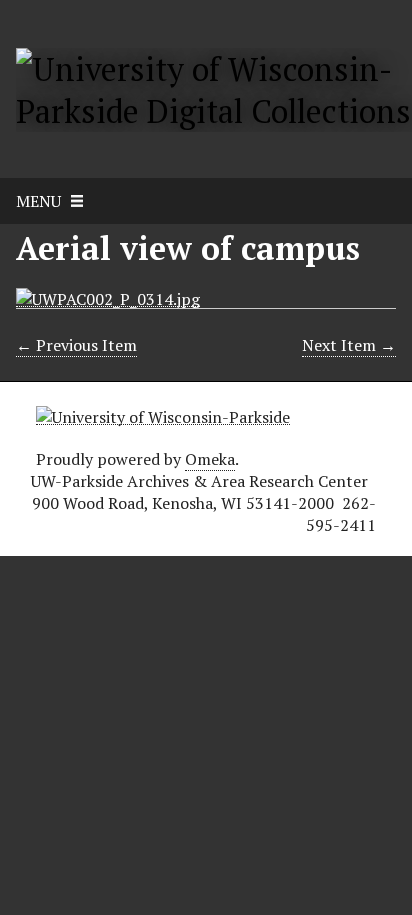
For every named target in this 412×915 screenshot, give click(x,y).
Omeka (210, 459)
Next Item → (349, 345)
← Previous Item (76, 345)
